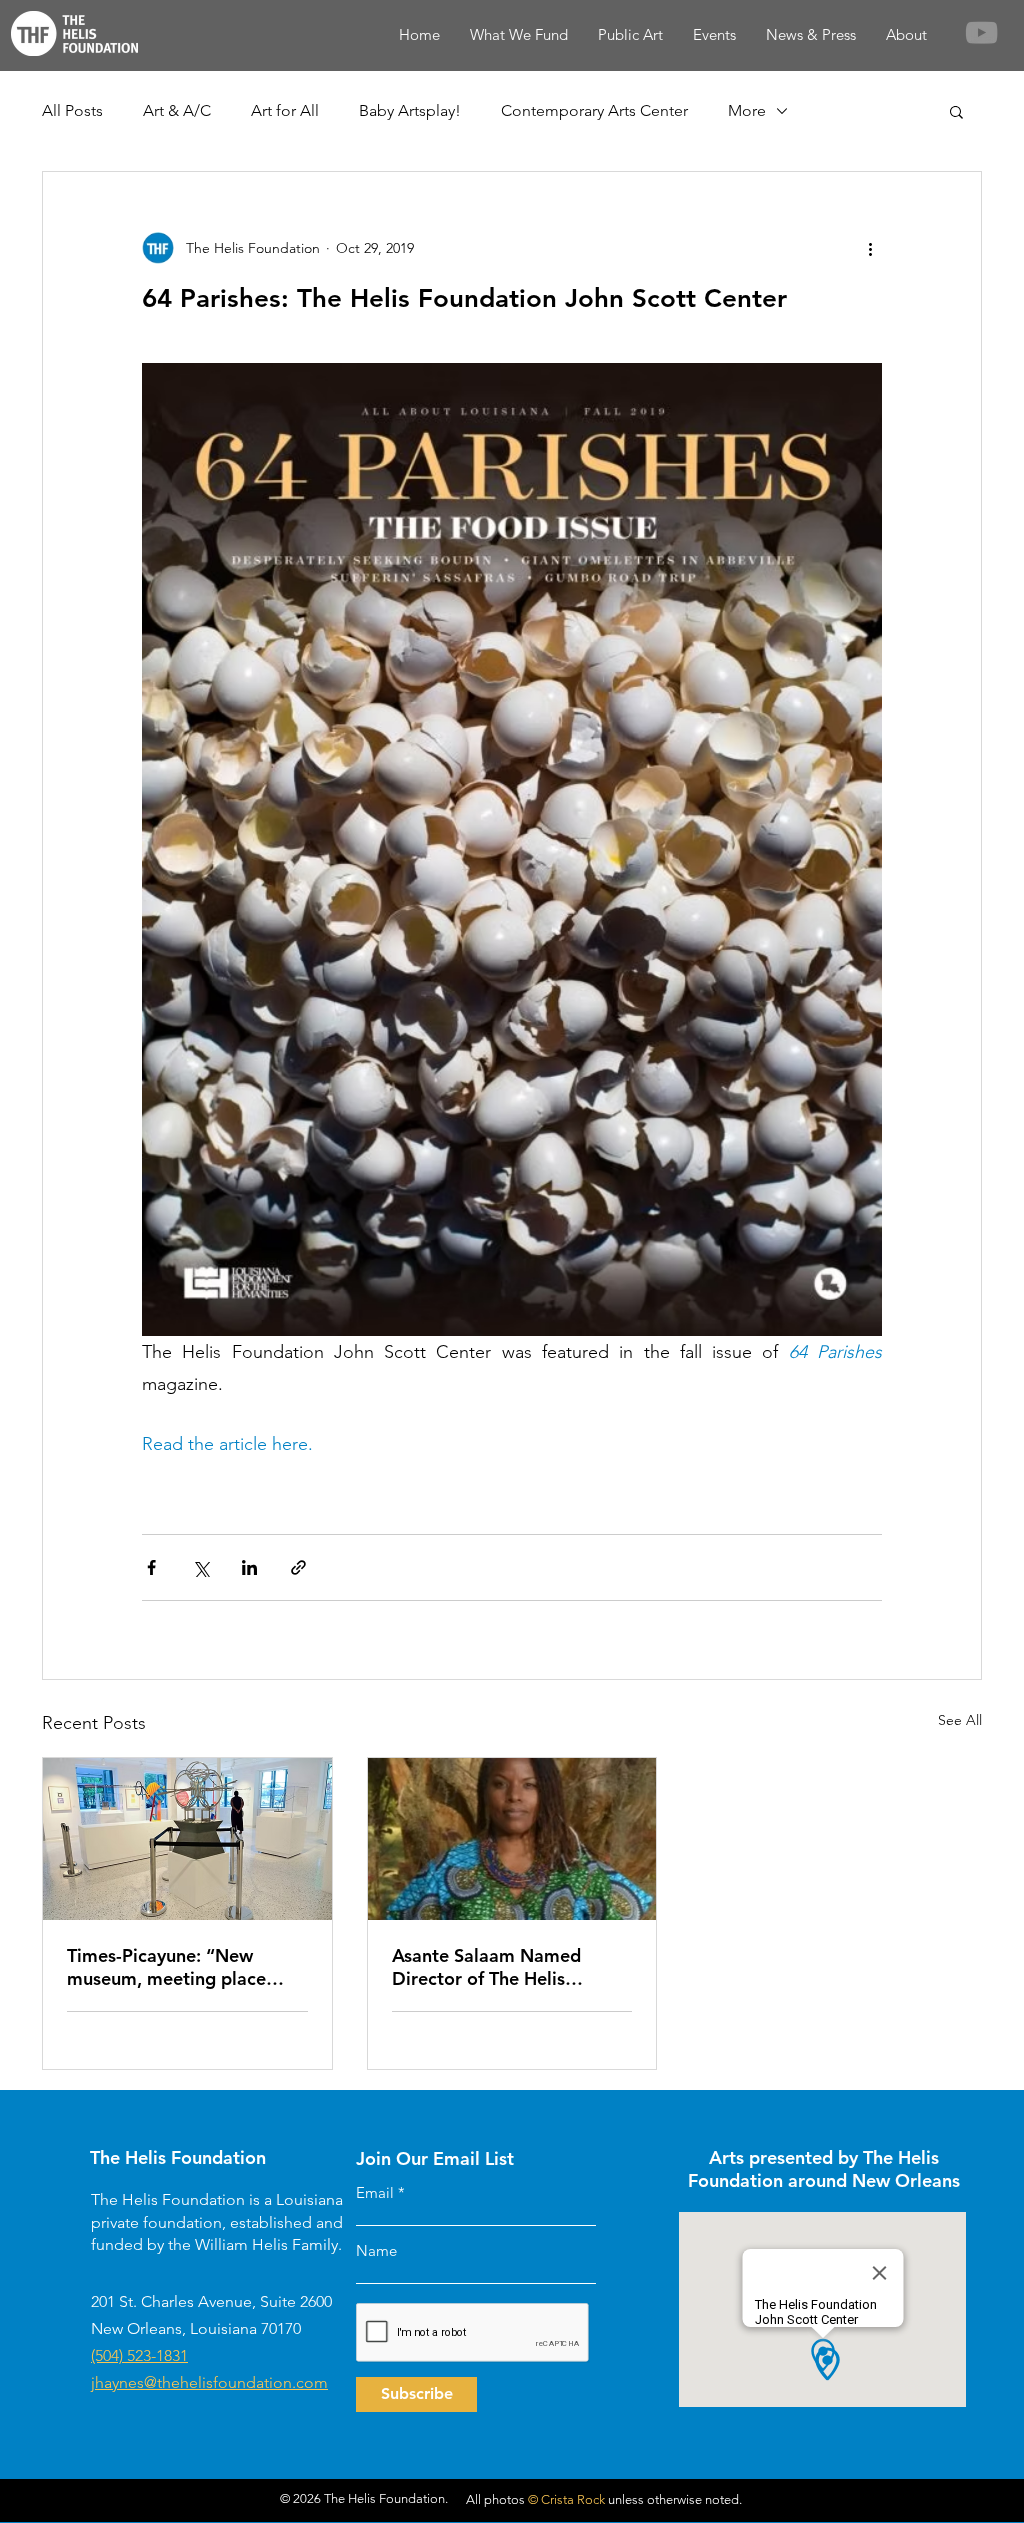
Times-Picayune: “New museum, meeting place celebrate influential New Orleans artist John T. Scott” (184, 1967)
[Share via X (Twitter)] (200, 1567)
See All (960, 1720)
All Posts (72, 110)
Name (376, 2250)
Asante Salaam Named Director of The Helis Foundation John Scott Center (486, 1967)
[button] (956, 111)
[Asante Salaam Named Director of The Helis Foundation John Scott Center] (512, 1839)
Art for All (285, 110)
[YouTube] (981, 32)
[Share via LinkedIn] (249, 1567)
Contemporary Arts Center (594, 110)
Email (375, 2192)
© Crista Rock (566, 2499)
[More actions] (870, 248)
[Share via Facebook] (151, 1567)
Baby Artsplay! (410, 110)
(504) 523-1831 (139, 2355)
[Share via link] (298, 1567)
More (747, 110)
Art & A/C (177, 110)
